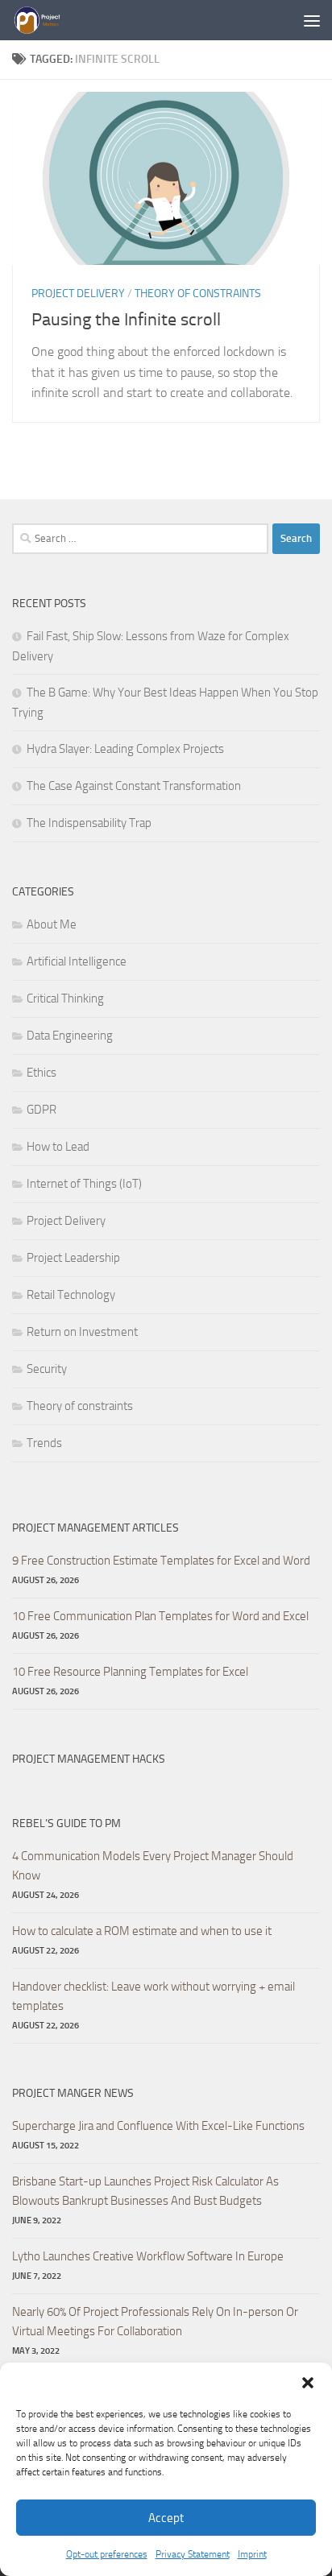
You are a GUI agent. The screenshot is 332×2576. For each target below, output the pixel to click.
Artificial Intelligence (77, 961)
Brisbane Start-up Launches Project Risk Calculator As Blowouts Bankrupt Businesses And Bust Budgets (145, 2191)
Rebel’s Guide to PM (66, 1823)
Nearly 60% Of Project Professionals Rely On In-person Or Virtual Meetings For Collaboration (155, 2322)
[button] (308, 2383)
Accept (166, 2518)
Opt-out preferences (107, 2554)
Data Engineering (70, 1036)
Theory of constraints (198, 294)
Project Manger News (73, 2093)
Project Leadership (73, 1258)
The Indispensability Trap (89, 823)
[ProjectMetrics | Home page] (45, 20)
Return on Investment (82, 1332)
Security (47, 1369)
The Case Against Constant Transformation (134, 786)
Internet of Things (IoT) (84, 1184)
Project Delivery (78, 294)
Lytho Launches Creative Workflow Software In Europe (148, 2256)
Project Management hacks (89, 1759)
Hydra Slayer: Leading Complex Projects (125, 749)
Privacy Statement (193, 2554)
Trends (44, 1443)
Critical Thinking (65, 999)
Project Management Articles (95, 1528)
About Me (52, 924)
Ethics (41, 1073)
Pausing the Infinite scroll (126, 320)
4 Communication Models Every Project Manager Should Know (153, 1866)
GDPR (41, 1110)
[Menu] (312, 20)
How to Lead (58, 1147)
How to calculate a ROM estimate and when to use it (142, 1931)
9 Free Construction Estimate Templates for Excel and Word (161, 1561)
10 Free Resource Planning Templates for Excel (130, 1672)
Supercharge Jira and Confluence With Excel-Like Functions (158, 2126)
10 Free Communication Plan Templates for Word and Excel (160, 1616)
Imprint (252, 2554)
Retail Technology (71, 1295)
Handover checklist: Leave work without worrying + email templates (154, 1996)
